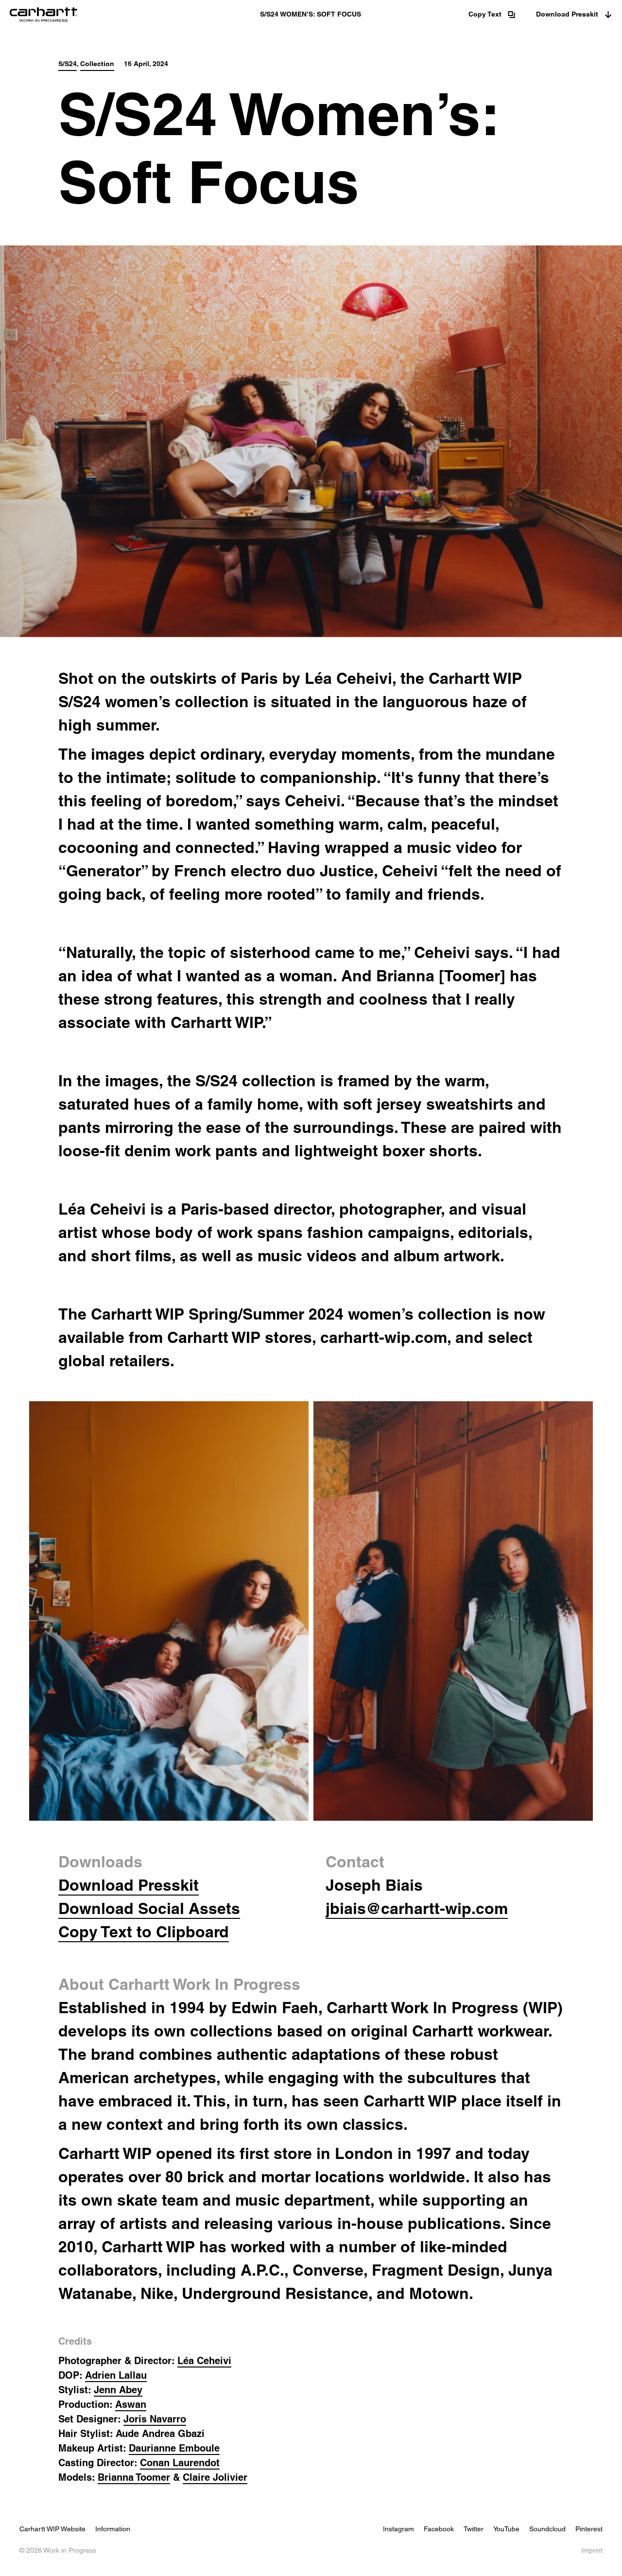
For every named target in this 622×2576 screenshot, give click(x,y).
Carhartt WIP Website (52, 2529)
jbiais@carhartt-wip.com (417, 1908)
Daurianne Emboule (174, 2448)
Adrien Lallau (116, 2375)
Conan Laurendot (180, 2463)
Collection (97, 64)
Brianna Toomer (134, 2477)
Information (113, 2529)
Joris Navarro (155, 2419)
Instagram (398, 2529)
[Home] (110, 15)
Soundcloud (547, 2529)
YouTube (506, 2529)
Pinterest (589, 2529)
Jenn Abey (118, 2390)
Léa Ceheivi (204, 2361)
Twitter (474, 2529)
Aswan (131, 2404)
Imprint (592, 2550)
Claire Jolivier (215, 2477)
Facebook (439, 2529)
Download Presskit (567, 14)
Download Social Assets (149, 1908)
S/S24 (68, 64)
